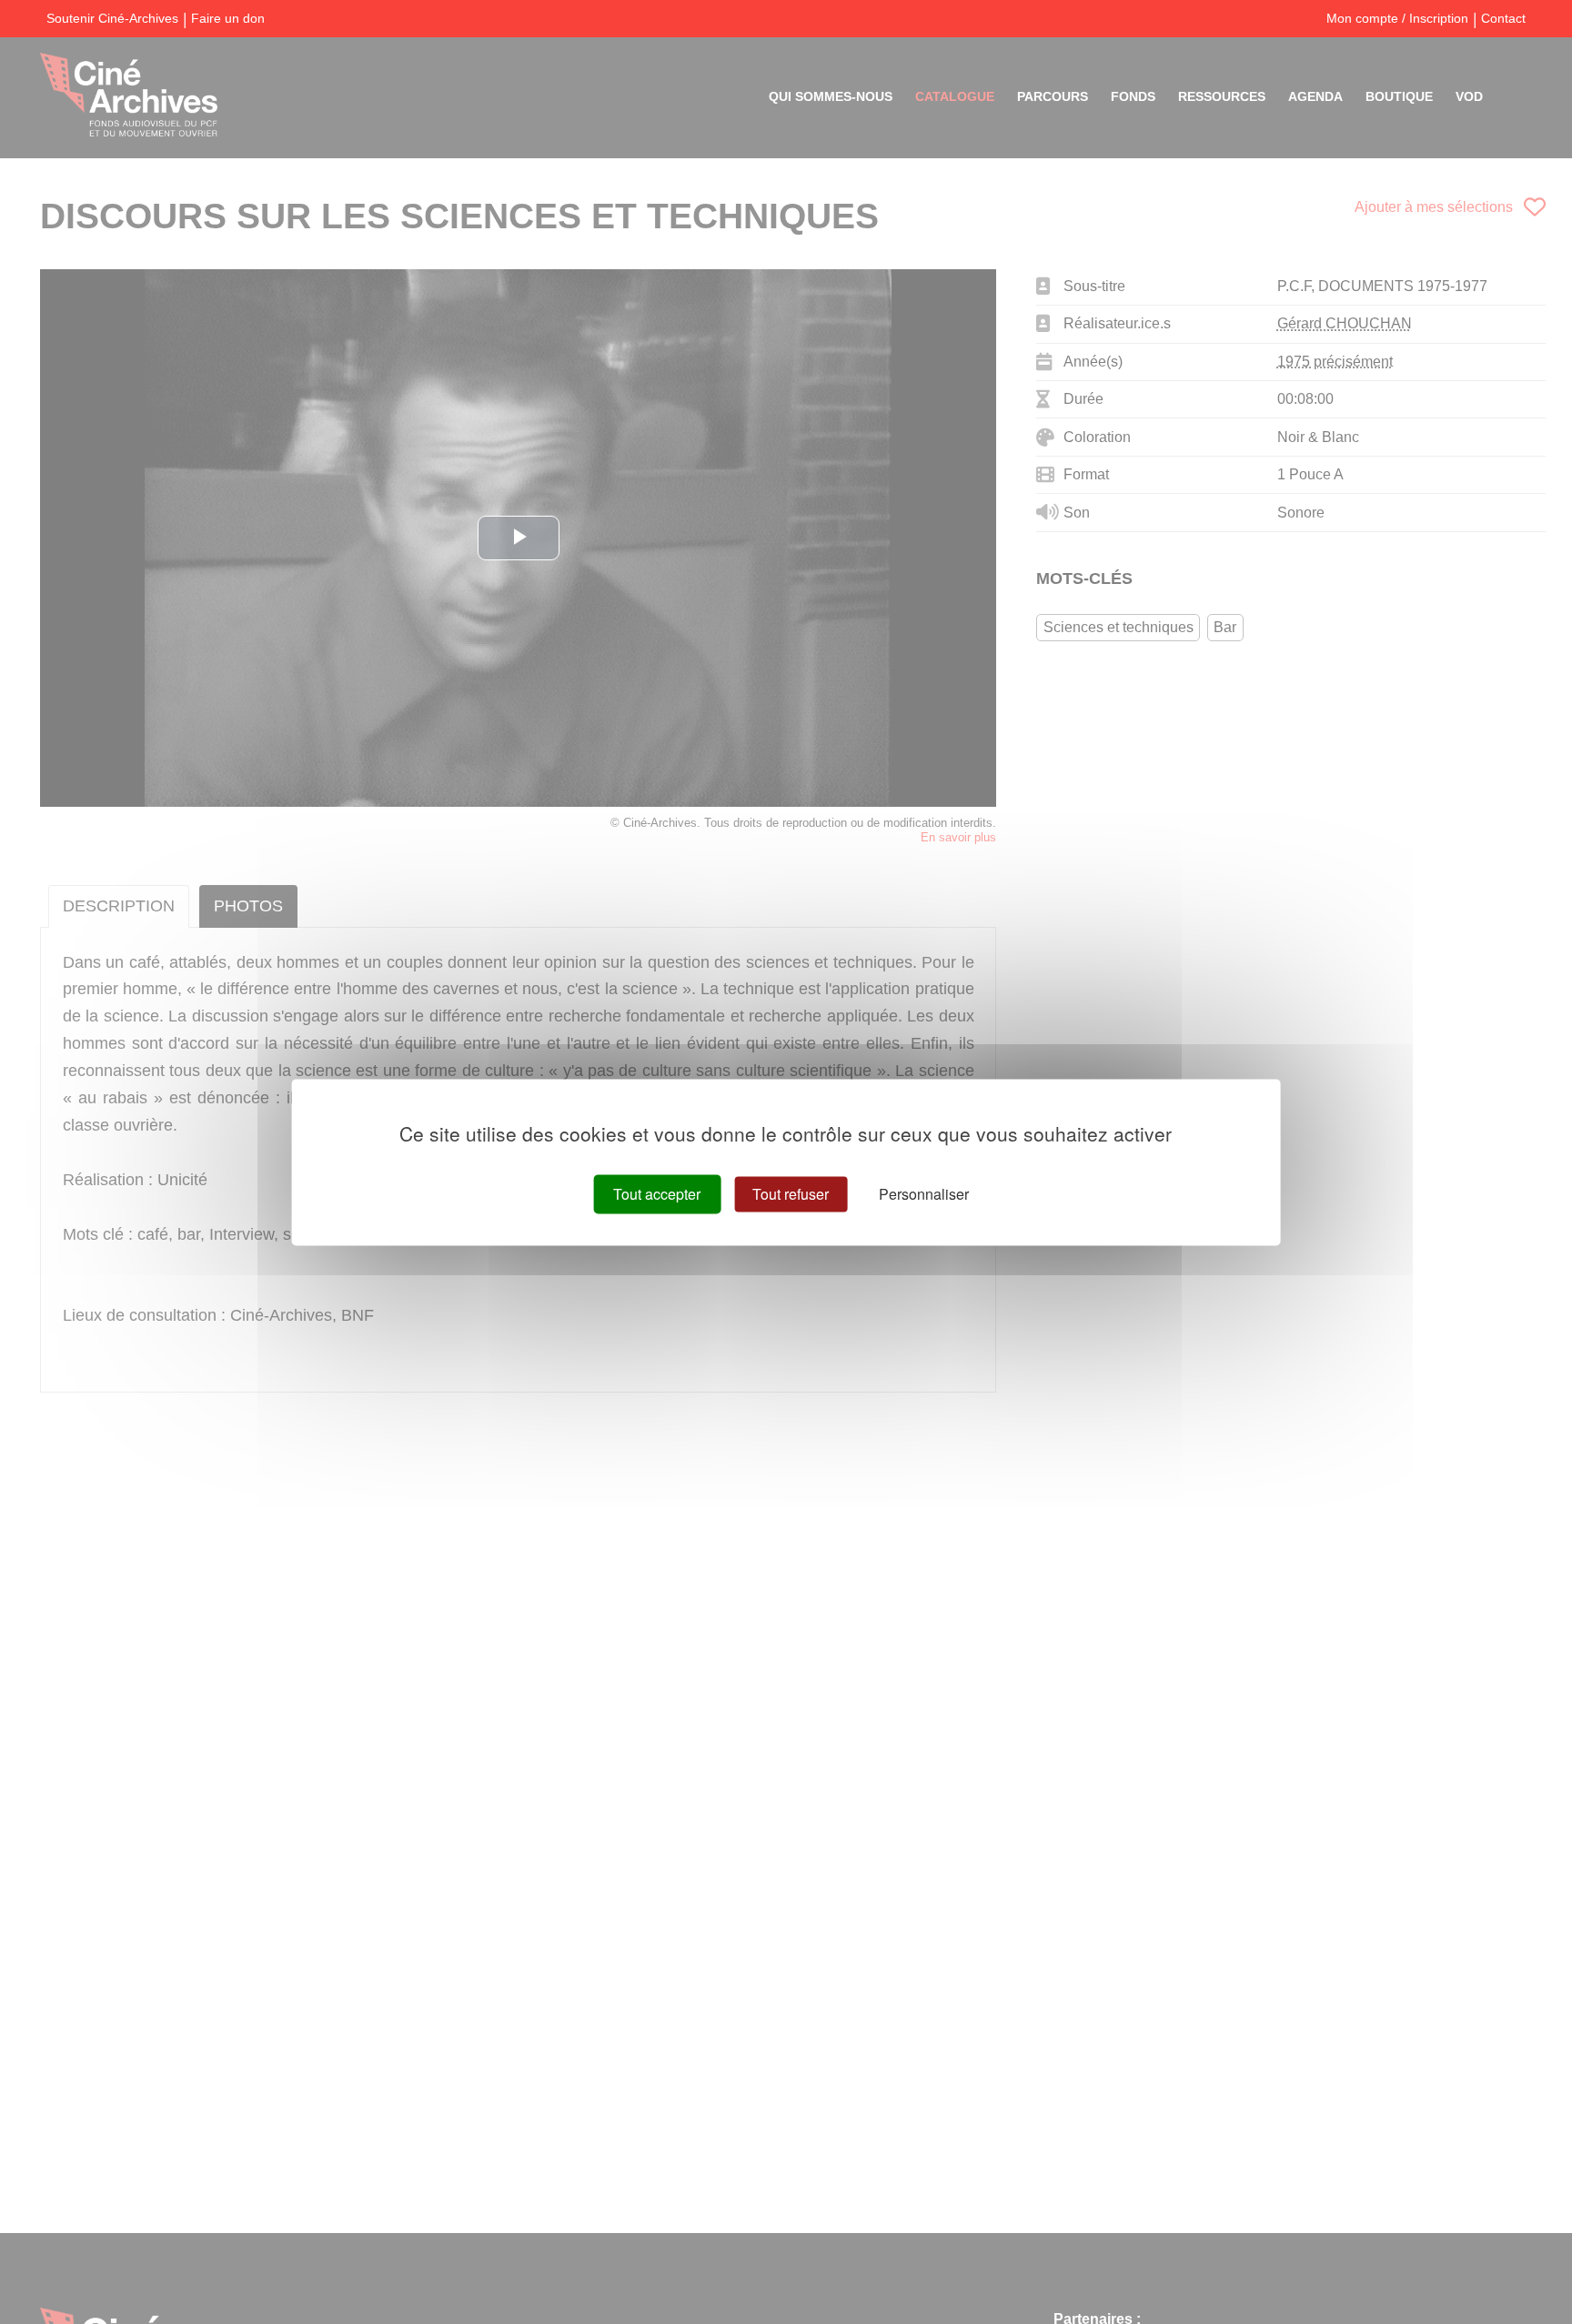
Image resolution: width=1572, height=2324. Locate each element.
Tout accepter (657, 1194)
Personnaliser (924, 1194)
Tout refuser (791, 1194)
